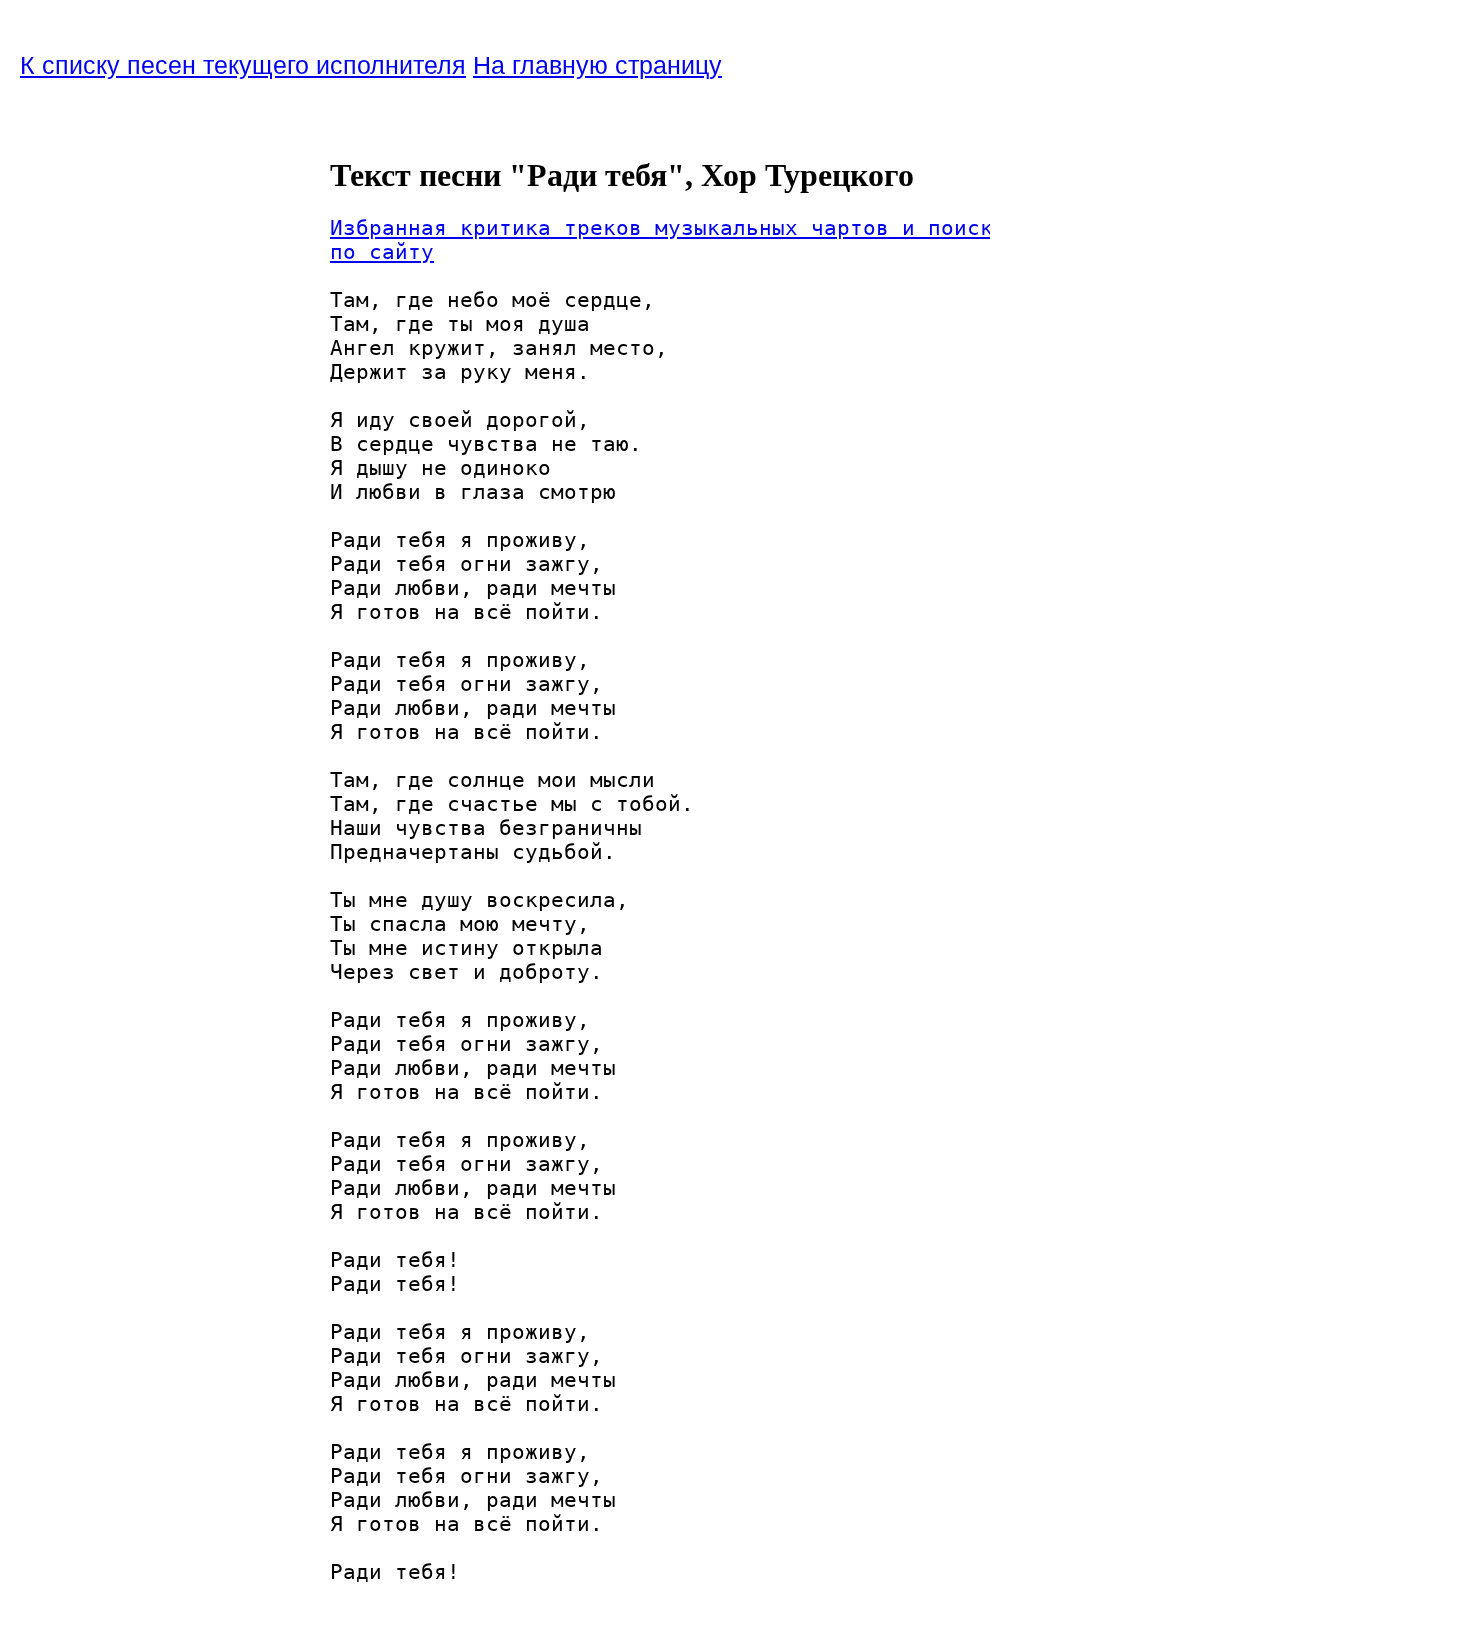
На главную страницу (597, 65)
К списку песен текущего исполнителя (243, 65)
